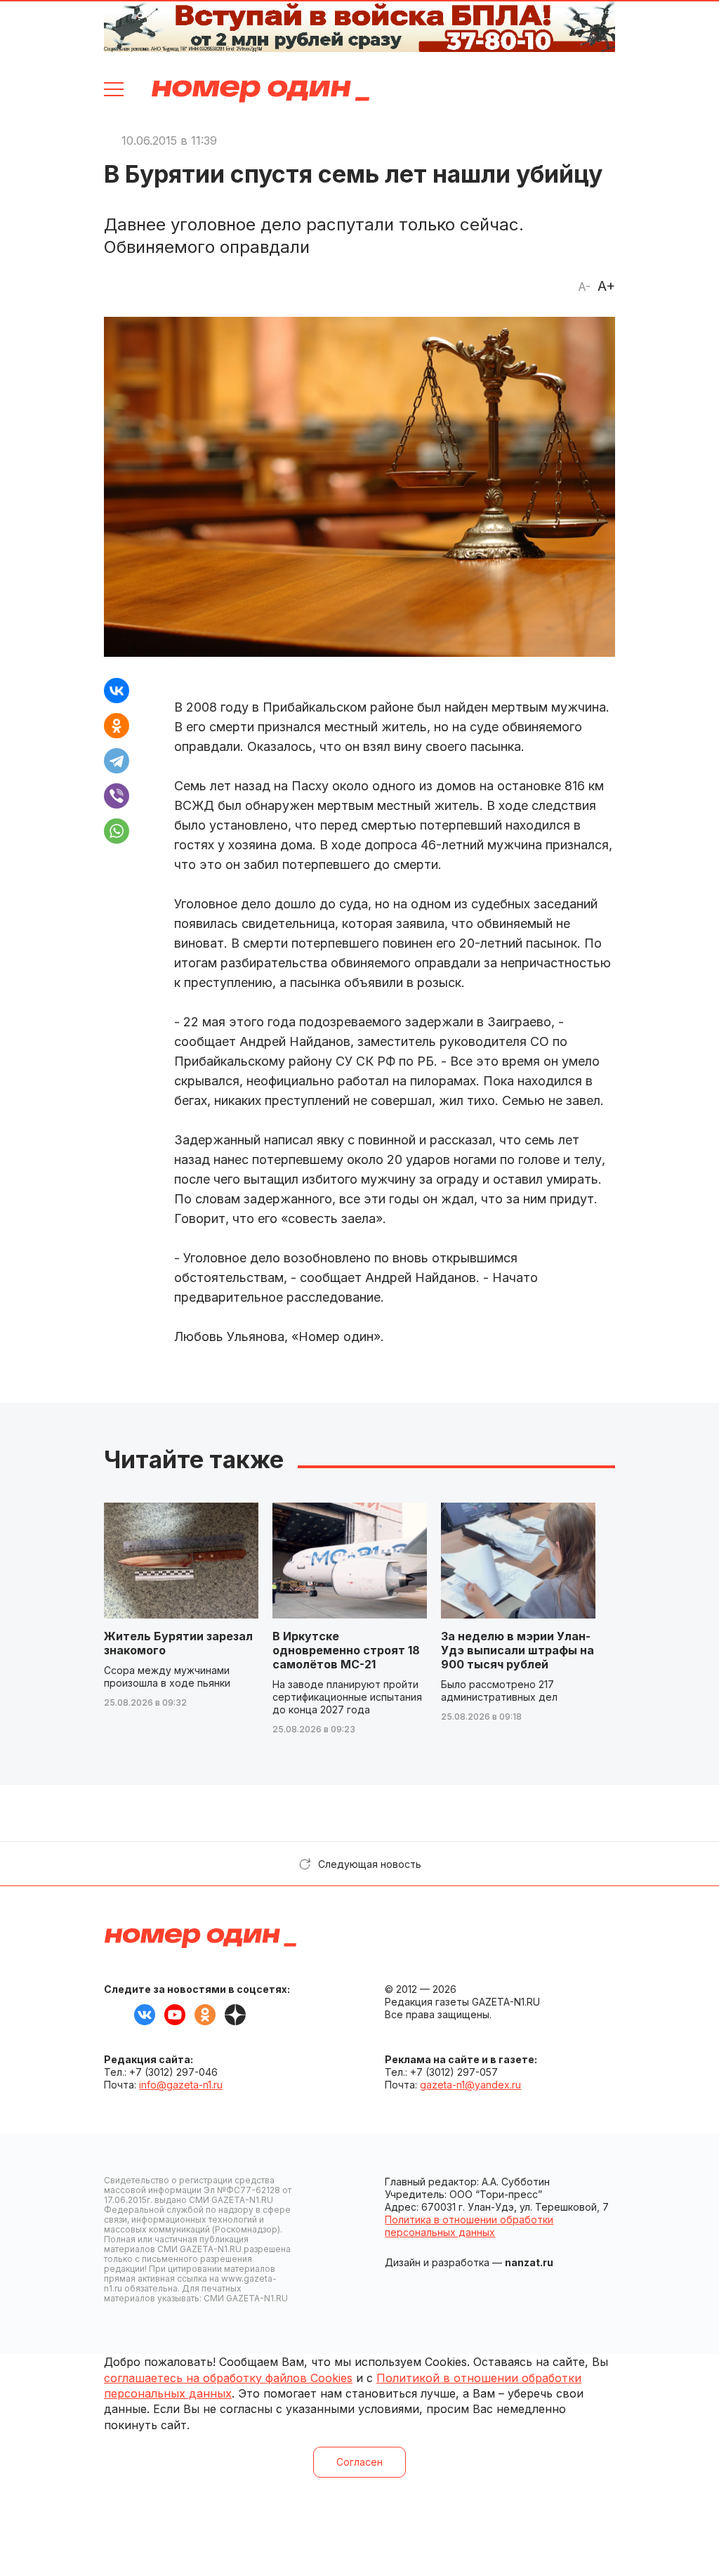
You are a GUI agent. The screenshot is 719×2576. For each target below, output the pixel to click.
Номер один (260, 91)
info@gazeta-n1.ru (181, 2085)
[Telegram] (117, 761)
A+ (606, 286)
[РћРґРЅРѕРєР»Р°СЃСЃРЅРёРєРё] (117, 726)
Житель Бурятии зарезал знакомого (178, 1643)
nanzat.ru (529, 2262)
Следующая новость (370, 1864)
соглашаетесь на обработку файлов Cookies (228, 2378)
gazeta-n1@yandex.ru (470, 2085)
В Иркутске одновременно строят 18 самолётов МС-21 (346, 1650)
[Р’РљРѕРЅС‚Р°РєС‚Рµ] (117, 691)
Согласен (359, 2462)
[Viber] (117, 796)
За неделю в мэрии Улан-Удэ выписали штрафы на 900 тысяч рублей (517, 1650)
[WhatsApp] (117, 831)
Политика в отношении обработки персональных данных (469, 2226)
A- (584, 287)
